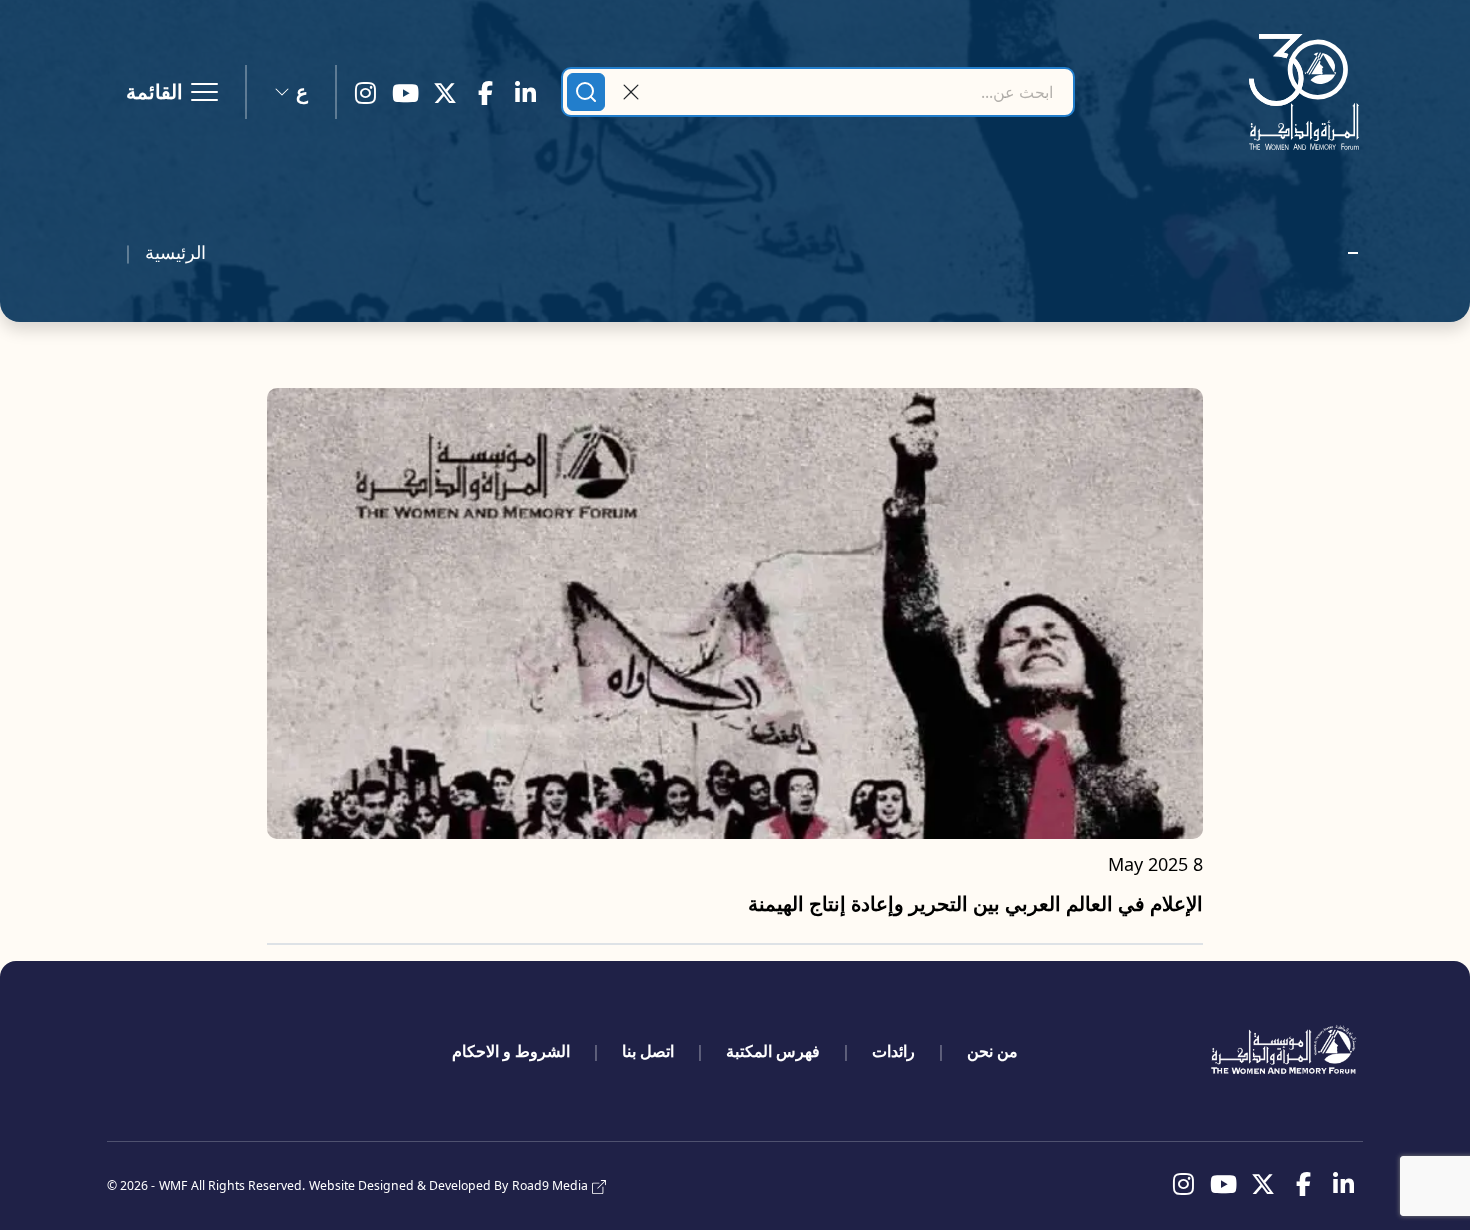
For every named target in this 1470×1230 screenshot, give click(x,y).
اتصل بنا (648, 1051)
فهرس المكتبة (773, 1051)
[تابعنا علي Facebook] (485, 92)
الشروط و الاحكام (511, 1051)
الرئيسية (175, 252)
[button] (291, 92)
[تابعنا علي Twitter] (445, 92)
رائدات (893, 1051)
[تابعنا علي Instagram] (365, 92)
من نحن (992, 1051)
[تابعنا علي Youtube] (405, 92)
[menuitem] (992, 1051)
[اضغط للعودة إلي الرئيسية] (1304, 92)
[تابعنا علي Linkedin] (525, 92)
